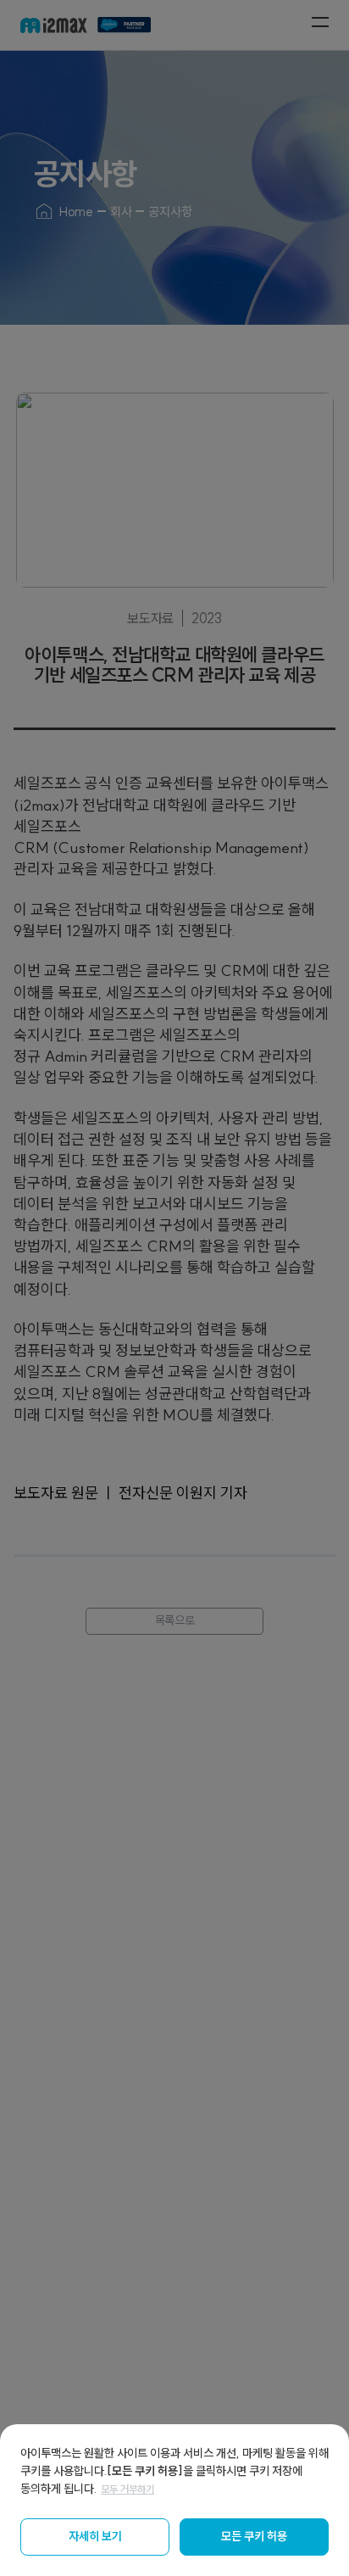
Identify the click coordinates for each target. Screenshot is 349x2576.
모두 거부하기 (127, 2489)
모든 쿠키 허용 (254, 2536)
